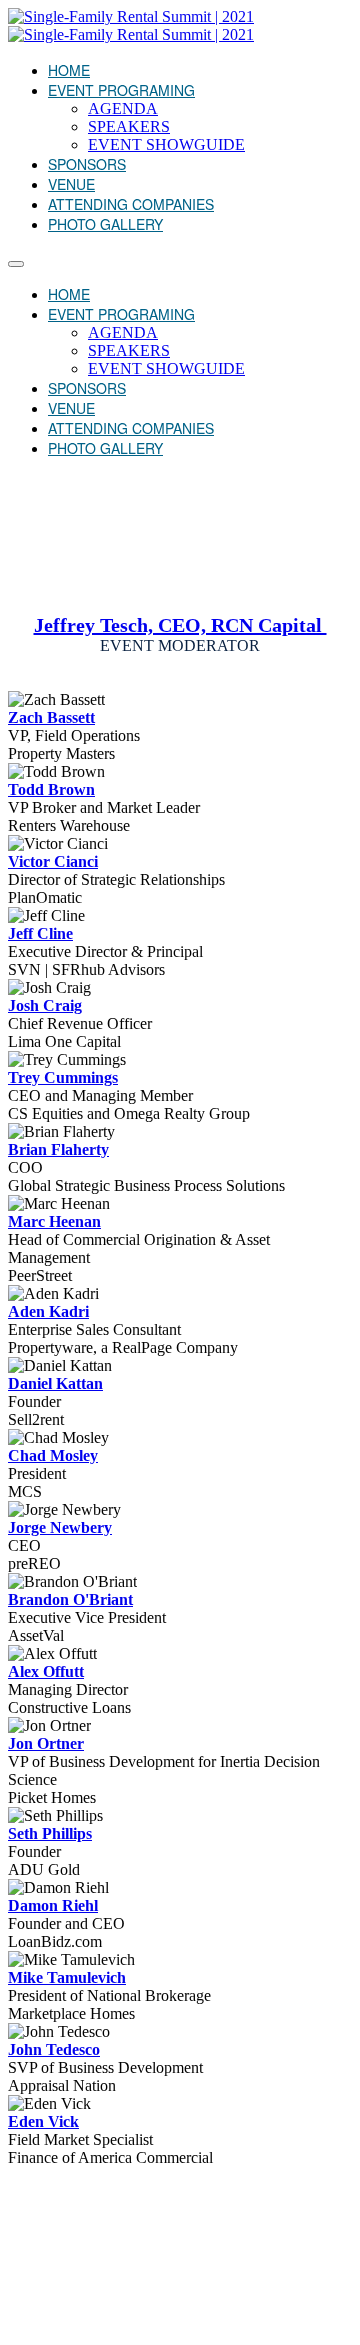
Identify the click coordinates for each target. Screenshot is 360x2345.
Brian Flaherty (58, 1149)
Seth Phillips (50, 1833)
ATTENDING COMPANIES (131, 204)
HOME (69, 70)
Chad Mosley (53, 1455)
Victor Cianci (53, 861)
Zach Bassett (51, 717)
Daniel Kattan (55, 1383)
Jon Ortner (46, 1743)
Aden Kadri (48, 1311)
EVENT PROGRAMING (121, 90)
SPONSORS (87, 164)
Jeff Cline (40, 933)
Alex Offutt (46, 1671)
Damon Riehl (53, 1905)
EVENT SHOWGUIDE (166, 144)
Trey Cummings (63, 1077)
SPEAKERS (129, 126)
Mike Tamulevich (67, 1977)
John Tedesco (54, 2049)
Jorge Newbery (60, 1527)
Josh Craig (45, 1005)
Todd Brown (51, 789)
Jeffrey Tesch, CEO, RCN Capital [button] (180, 625)
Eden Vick (43, 2121)
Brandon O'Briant (70, 1599)
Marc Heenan (54, 1221)
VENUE (71, 184)
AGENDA (123, 108)
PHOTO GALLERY (105, 224)
